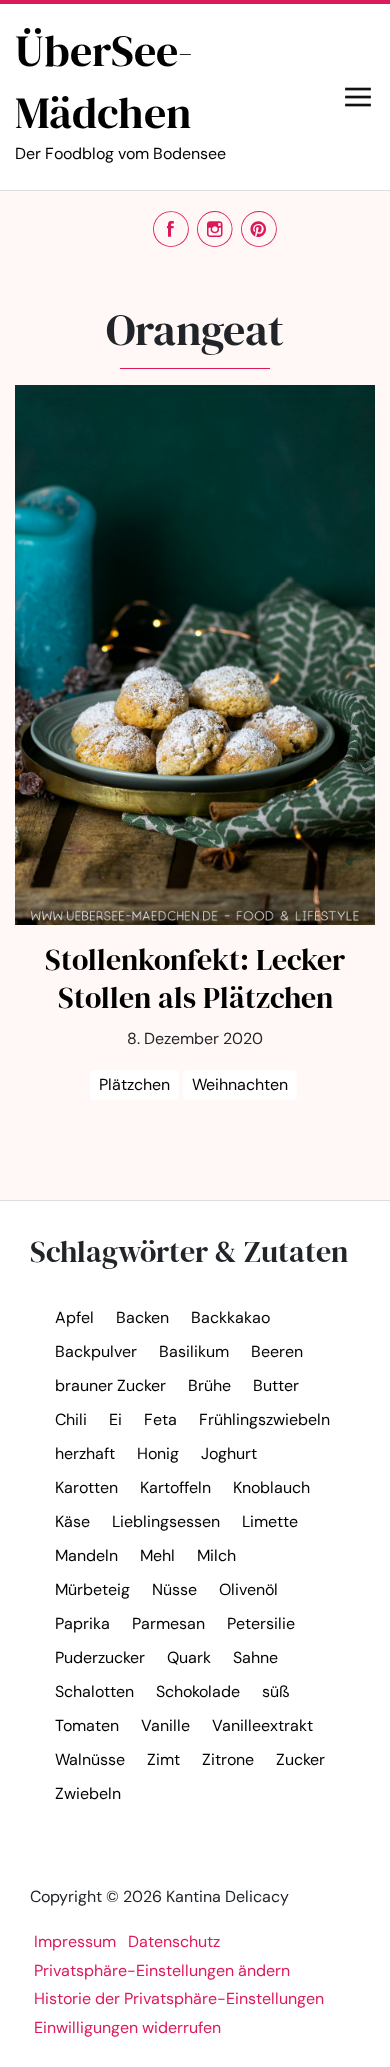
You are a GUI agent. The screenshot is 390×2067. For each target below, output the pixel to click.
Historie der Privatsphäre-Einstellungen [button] (179, 1998)
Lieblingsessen (166, 1521)
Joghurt (229, 1453)
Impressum (75, 1941)
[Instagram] (215, 229)
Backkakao (230, 1317)
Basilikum (194, 1351)
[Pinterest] (259, 229)
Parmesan (168, 1623)
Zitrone (228, 1759)
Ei (115, 1419)
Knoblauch (271, 1487)
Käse (72, 1521)
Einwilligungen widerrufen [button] (127, 2027)
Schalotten (94, 1691)
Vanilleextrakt (262, 1725)
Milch (216, 1555)
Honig (158, 1453)
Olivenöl (248, 1589)
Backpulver (96, 1351)
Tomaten (87, 1725)
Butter (276, 1385)
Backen (142, 1317)
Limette (270, 1521)
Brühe (209, 1385)
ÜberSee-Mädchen (120, 92)
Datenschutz (174, 1941)
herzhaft (85, 1453)
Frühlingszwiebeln (264, 1419)
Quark (189, 1657)
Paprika (82, 1623)
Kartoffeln (175, 1487)
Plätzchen (134, 1084)
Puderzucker (100, 1657)
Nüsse (174, 1589)
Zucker (300, 1759)
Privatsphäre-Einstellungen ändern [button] (162, 1970)
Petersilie (261, 1623)
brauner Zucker (110, 1385)
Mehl (157, 1555)
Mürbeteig (92, 1589)
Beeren (277, 1351)
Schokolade (198, 1691)
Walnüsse (90, 1759)
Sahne (255, 1657)
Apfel (74, 1317)
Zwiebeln (88, 1793)
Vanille (165, 1725)
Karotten (86, 1487)
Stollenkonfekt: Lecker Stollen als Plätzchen (195, 978)
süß (276, 1691)
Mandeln (86, 1555)
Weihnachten (240, 1084)
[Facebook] (171, 229)
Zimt (163, 1759)
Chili (71, 1419)
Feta (160, 1419)
